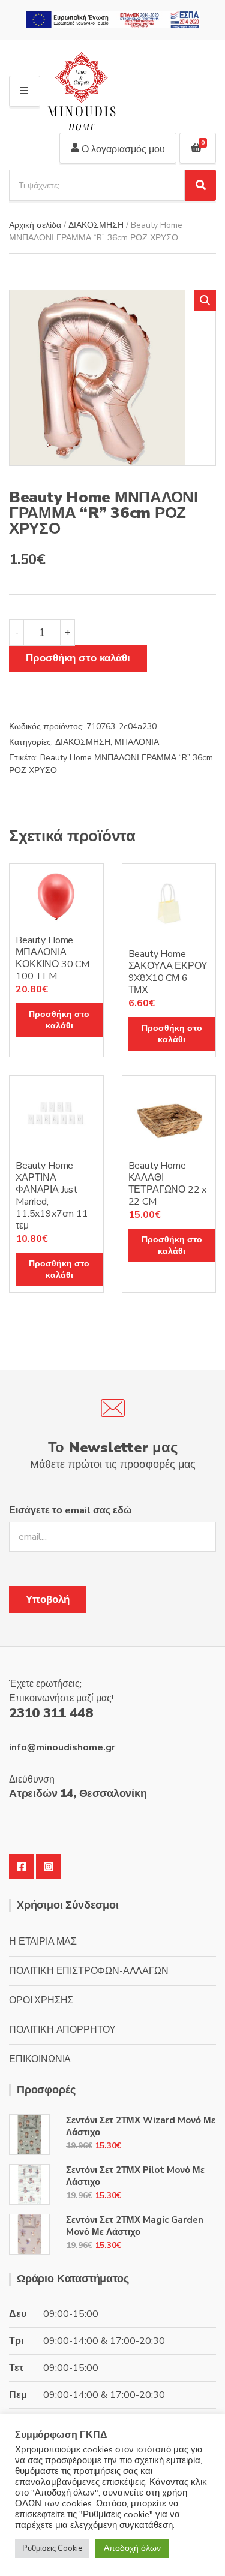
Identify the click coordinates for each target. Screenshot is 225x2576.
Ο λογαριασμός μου (122, 149)
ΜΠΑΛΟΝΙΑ (137, 742)
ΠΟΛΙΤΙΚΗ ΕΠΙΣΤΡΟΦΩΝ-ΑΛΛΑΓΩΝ (89, 1971)
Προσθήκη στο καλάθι (78, 658)
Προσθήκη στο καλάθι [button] (59, 1020)
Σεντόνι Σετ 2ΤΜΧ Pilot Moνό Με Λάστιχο (135, 2176)
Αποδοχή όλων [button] (132, 2548)
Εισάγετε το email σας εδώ (70, 1510)
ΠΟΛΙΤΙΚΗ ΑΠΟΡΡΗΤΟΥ (62, 2030)
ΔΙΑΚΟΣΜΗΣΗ (96, 225)
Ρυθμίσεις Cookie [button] (52, 2548)
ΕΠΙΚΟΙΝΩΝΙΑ (40, 2059)
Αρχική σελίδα (35, 225)
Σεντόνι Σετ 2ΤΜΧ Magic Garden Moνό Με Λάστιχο (135, 2226)
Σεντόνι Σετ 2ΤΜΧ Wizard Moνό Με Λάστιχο (141, 2126)
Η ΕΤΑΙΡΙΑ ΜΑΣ (43, 1942)
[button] (205, 300)
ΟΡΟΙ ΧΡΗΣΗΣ (41, 2000)
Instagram (49, 1867)
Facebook (22, 1867)
